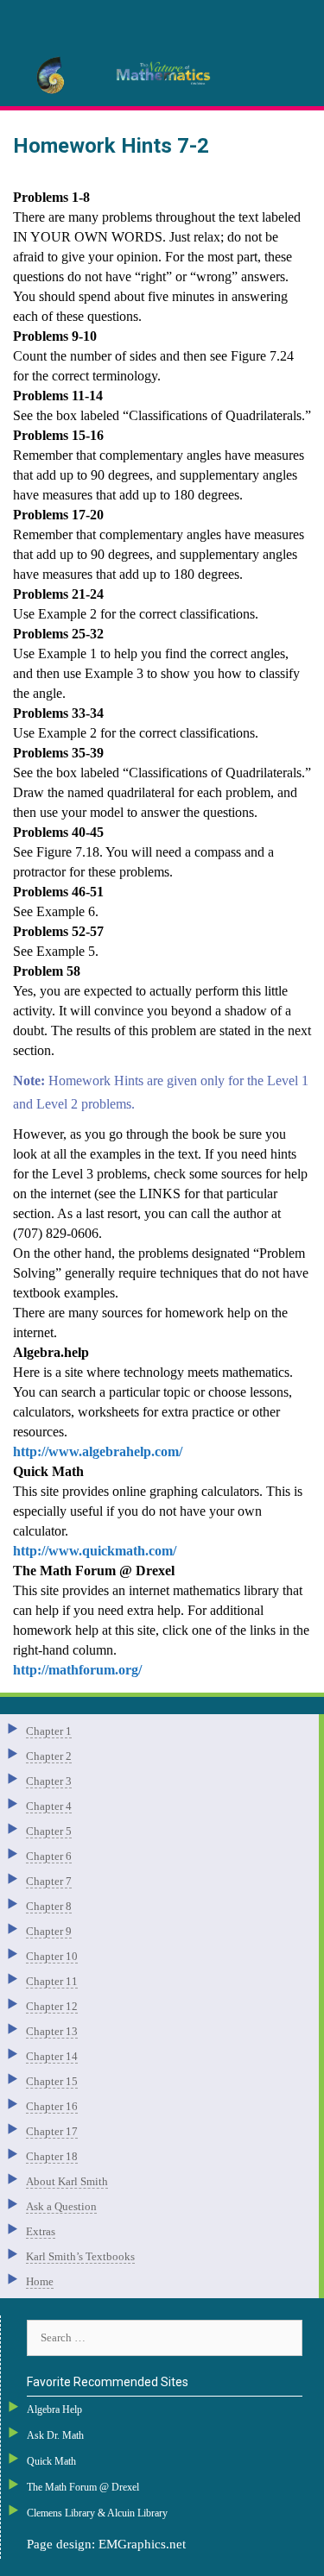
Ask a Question (61, 2206)
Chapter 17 (52, 2131)
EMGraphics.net (142, 2544)
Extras (41, 2231)
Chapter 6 (49, 1856)
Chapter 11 (52, 1981)
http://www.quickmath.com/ (95, 1551)
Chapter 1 (49, 1731)
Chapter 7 (49, 1881)
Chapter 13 (52, 2031)
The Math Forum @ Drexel (83, 2487)
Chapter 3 (49, 1781)
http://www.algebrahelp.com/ (98, 1451)
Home (40, 2281)
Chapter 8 (49, 1906)
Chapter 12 (52, 2006)
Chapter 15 (52, 2081)
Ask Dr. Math (55, 2435)
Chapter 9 (49, 1931)
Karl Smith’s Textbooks (80, 2256)
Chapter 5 (49, 1831)
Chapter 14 (52, 2056)
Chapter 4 (49, 1806)
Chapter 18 (52, 2156)
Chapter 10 (52, 1956)
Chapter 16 (52, 2106)
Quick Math (51, 2461)
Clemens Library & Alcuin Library (97, 2513)
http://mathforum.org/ (77, 1670)
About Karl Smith (67, 2181)
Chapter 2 (49, 1756)
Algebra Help (54, 2410)
